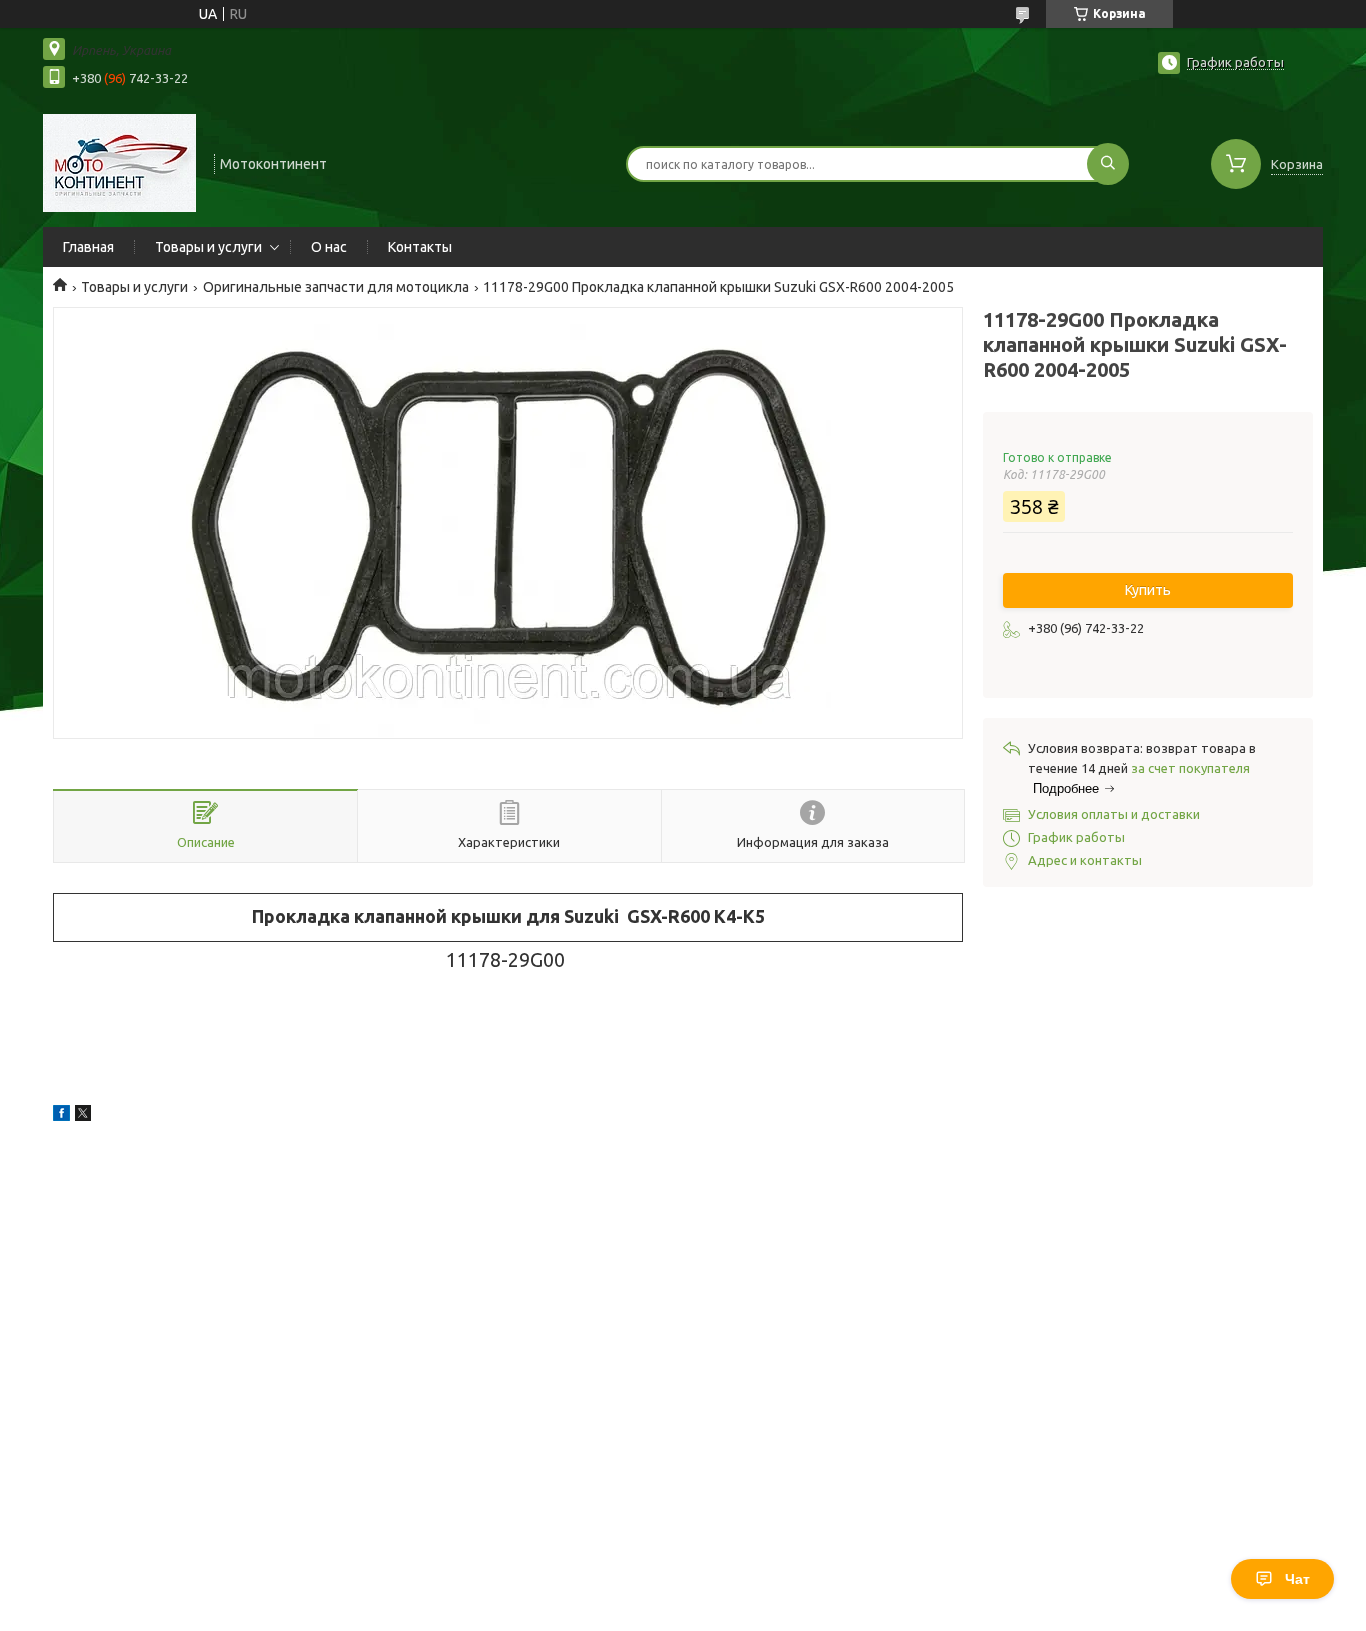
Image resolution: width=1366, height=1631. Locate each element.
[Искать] (1108, 164)
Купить (1148, 590)
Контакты (420, 247)
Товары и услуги (208, 247)
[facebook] (61, 1116)
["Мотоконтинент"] (119, 162)
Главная (88, 247)
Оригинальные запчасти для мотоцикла (336, 287)
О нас (329, 247)
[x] (83, 1116)
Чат (1297, 1579)
